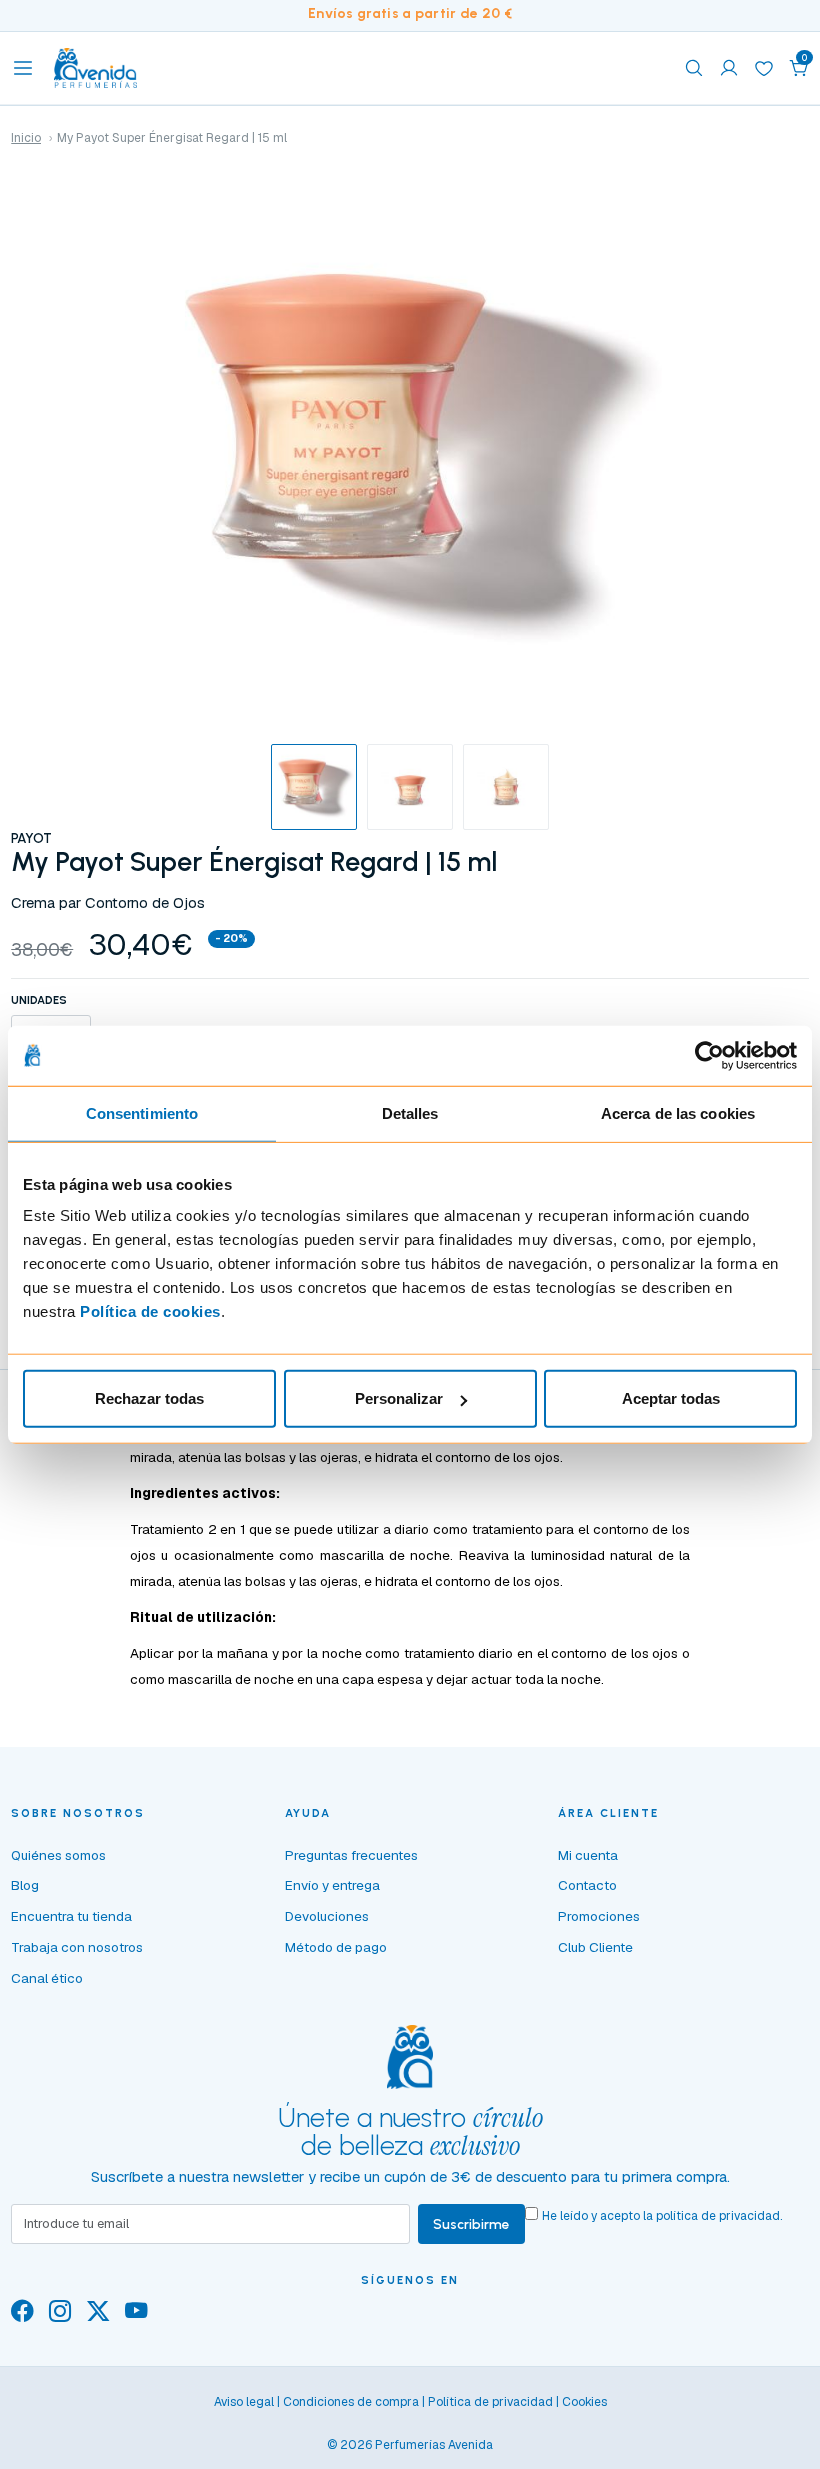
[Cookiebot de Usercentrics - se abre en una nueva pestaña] (709, 1055)
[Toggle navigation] (23, 68)
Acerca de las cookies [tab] (678, 1112)
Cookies (584, 2402)
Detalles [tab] (410, 1112)
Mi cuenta (588, 1855)
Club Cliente (595, 1947)
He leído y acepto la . (662, 2216)
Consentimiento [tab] (142, 1112)
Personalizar (399, 1398)
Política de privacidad (490, 2402)
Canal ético (47, 1978)
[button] (799, 68)
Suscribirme (471, 2224)
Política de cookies (150, 1311)
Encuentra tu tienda (71, 1916)
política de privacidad (718, 2216)
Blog (25, 1885)
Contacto (587, 1885)
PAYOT (31, 838)
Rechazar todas (149, 1398)
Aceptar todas (671, 1398)
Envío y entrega (332, 1885)
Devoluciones (327, 1916)
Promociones (599, 1916)
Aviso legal (244, 2402)
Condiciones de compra (351, 2402)
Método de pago (336, 1947)
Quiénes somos (58, 1855)
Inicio (26, 138)
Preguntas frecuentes (351, 1855)
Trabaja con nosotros (77, 1947)
